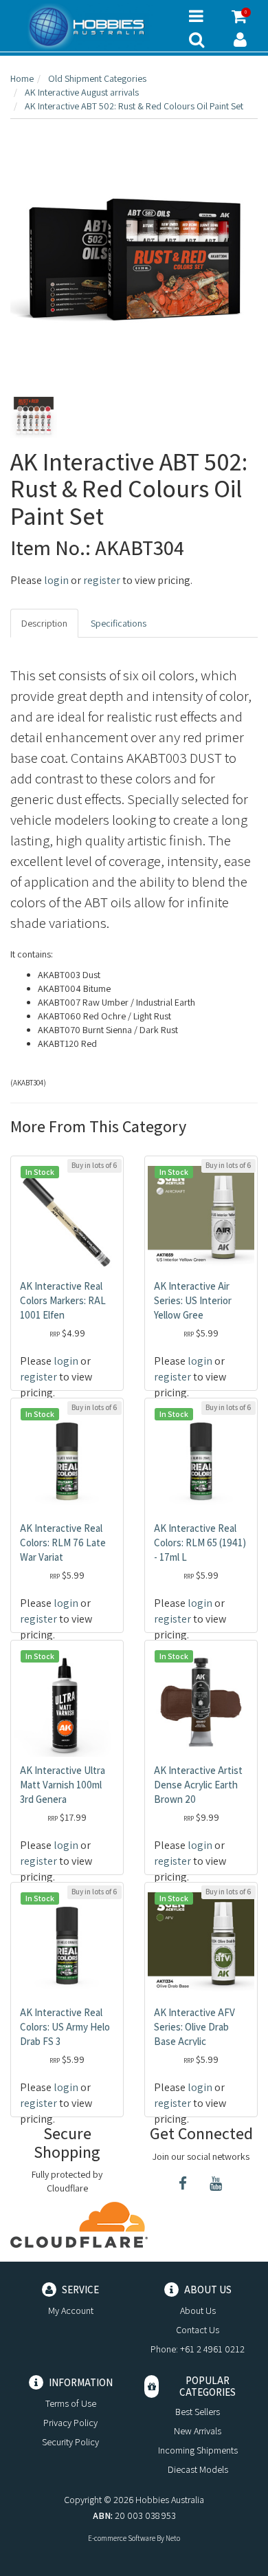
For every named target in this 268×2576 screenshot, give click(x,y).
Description (44, 623)
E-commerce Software (122, 2538)
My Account (71, 2310)
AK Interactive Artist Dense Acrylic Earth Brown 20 (198, 1785)
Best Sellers (198, 2412)
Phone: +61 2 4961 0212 (198, 2349)
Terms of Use (71, 2403)
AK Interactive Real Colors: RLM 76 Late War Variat (63, 1543)
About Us (198, 2310)
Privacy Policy (70, 2423)
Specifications (119, 623)
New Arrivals (198, 2431)
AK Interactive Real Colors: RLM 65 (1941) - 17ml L (200, 1543)
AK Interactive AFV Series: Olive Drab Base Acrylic (194, 2027)
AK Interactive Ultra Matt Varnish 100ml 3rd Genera (63, 1785)
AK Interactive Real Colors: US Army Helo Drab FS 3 (65, 2027)
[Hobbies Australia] (89, 27)
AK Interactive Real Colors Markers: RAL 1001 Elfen (63, 1300)
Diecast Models (198, 2469)
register (102, 580)
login (56, 580)
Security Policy (70, 2442)
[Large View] (34, 418)
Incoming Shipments (198, 2450)
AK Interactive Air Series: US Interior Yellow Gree (193, 1300)
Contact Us (198, 2330)
